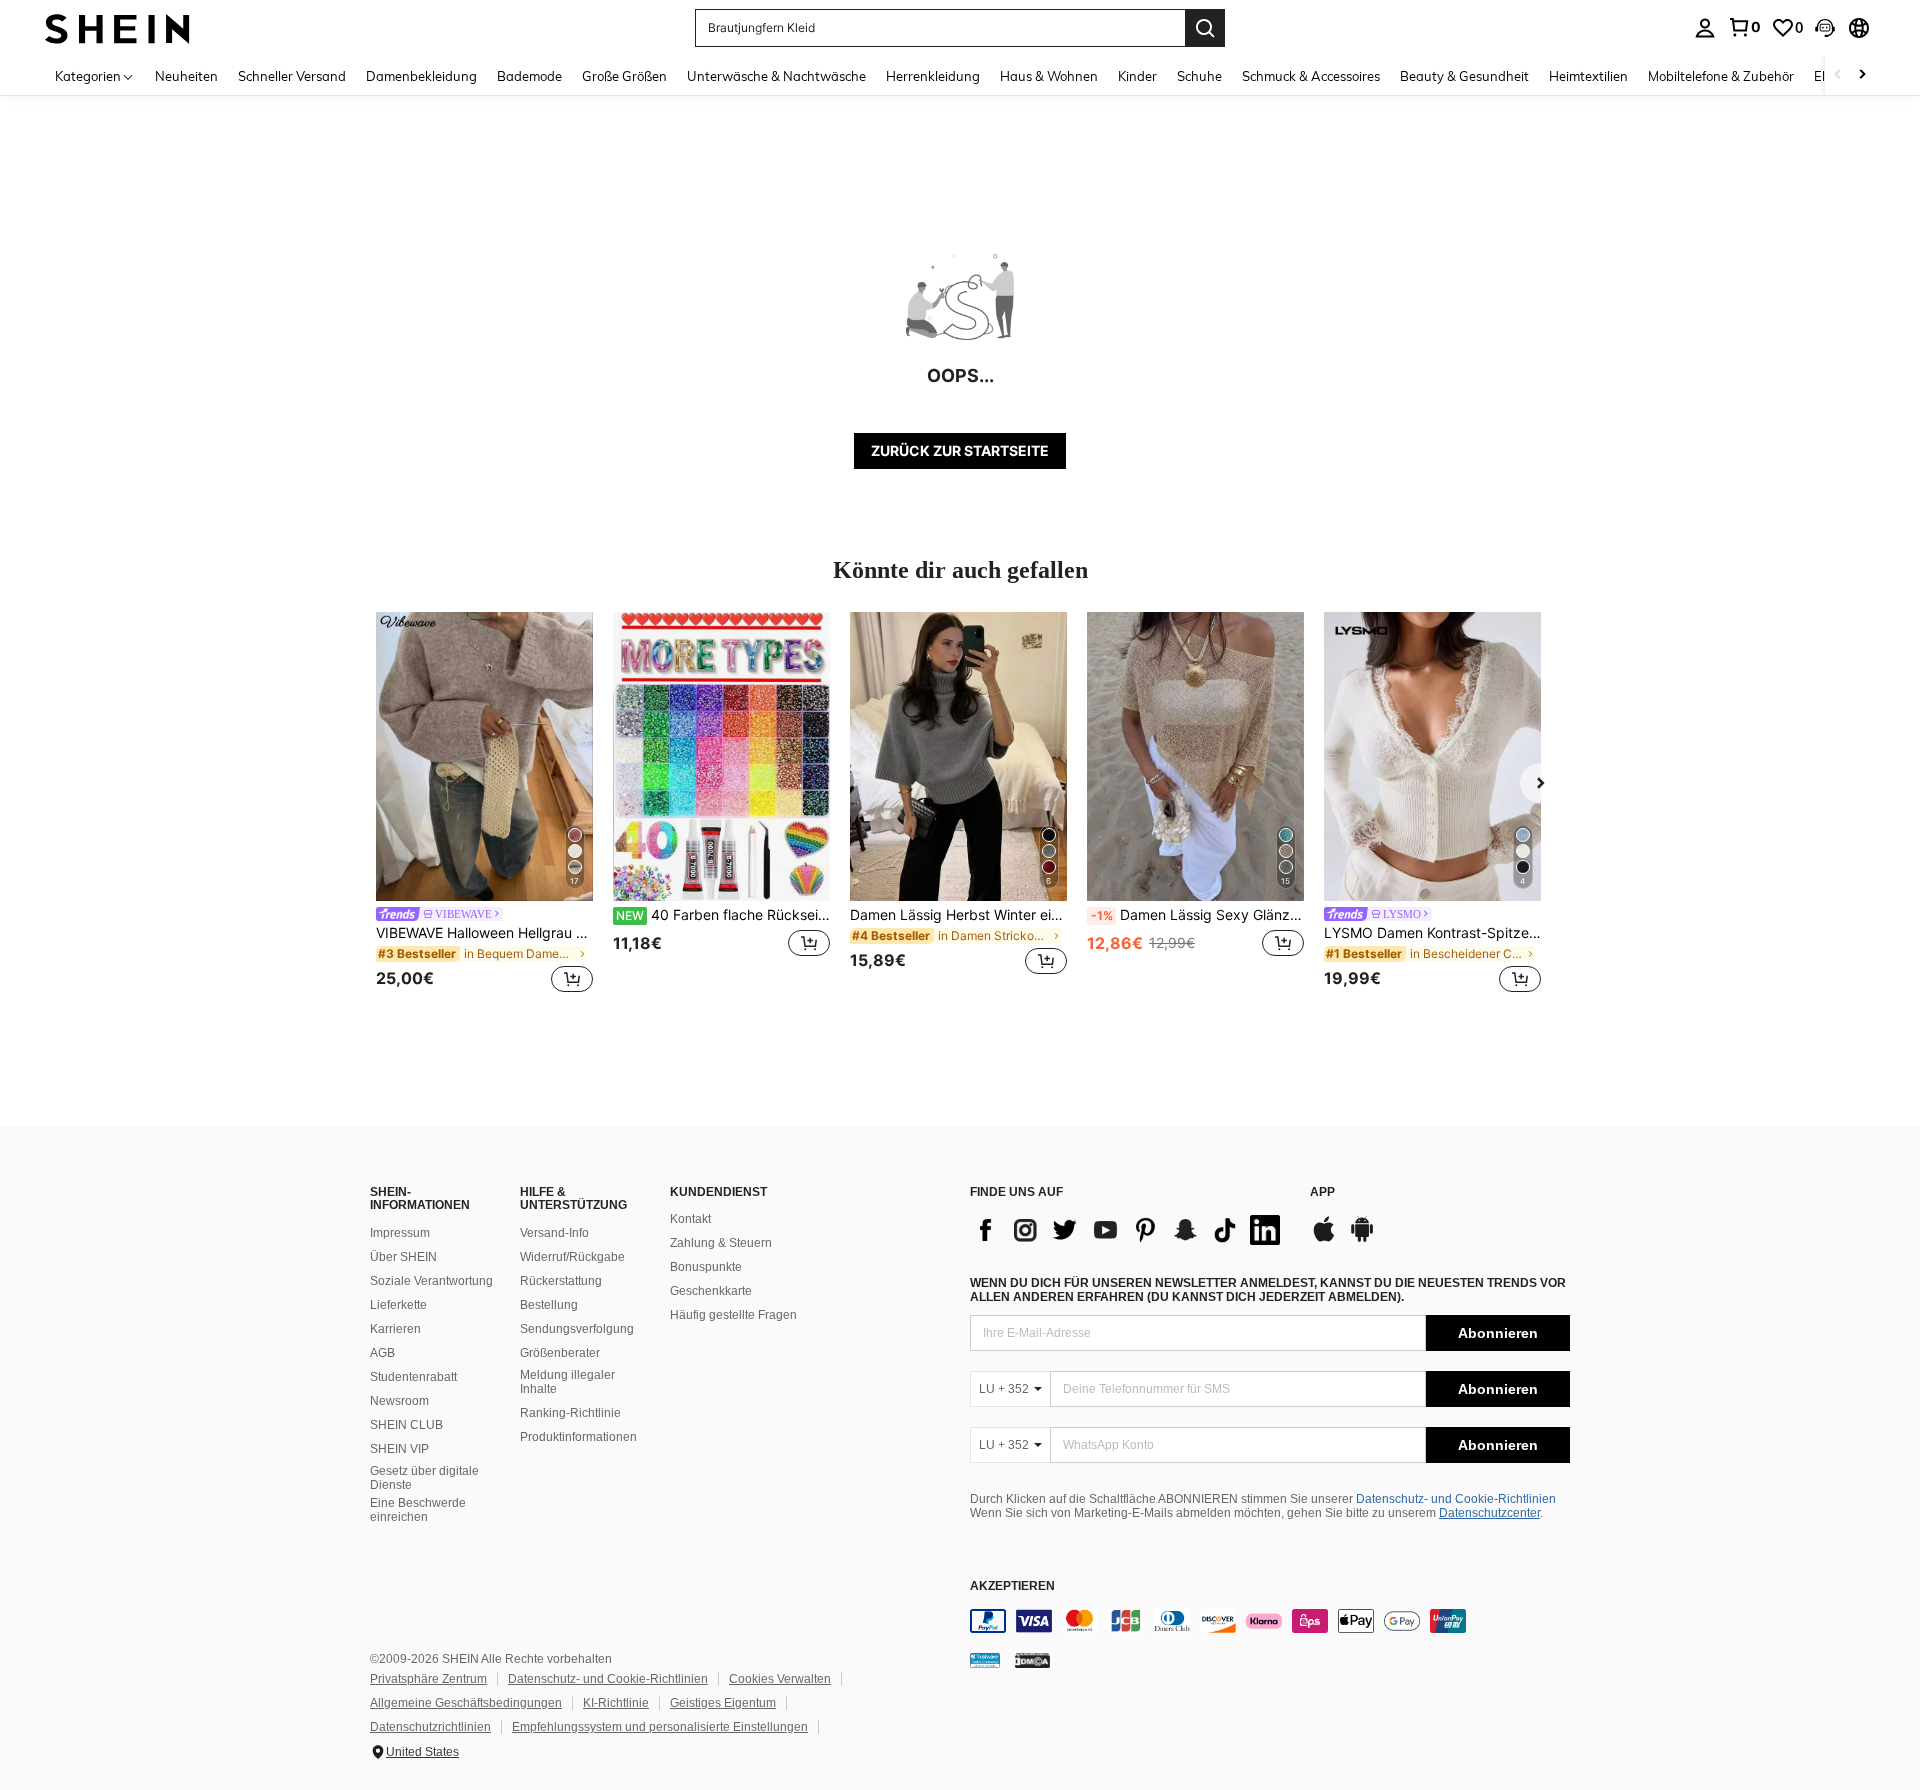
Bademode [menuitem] (529, 76)
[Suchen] (1205, 28)
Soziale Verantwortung (431, 1281)
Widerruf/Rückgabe (572, 1257)
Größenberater (560, 1353)
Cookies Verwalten (780, 1679)
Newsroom (399, 1401)
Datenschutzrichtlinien (430, 1727)
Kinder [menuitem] (1137, 76)
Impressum (400, 1233)
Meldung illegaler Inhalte (567, 1382)
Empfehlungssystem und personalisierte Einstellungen (660, 1727)
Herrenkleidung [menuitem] (933, 76)
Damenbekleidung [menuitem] (421, 76)
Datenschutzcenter (1489, 1513)
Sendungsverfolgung (577, 1329)
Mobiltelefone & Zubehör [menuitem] (1721, 76)
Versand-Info (554, 1233)
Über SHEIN (403, 1257)
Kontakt (690, 1219)
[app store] (1324, 1239)
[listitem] (484, 805)
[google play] (1362, 1239)
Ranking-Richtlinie (570, 1413)
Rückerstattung (561, 1281)
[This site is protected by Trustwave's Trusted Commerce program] (985, 1660)
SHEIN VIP (399, 1449)
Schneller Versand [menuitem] (292, 76)
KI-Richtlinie (616, 1703)
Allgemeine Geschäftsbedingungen (466, 1703)
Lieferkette (398, 1305)
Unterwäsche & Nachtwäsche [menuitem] (776, 76)
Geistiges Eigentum (723, 1703)
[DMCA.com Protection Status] (1032, 1660)
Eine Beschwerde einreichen (418, 1510)
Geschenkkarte (711, 1291)
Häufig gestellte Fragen (733, 1315)
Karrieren (395, 1329)
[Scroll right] (1862, 75)
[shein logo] (117, 27)
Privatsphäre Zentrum (428, 1679)
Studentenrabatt (413, 1377)
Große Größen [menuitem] (624, 76)
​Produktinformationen (578, 1437)
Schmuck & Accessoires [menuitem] (1311, 76)
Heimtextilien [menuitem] (1588, 76)
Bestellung (549, 1305)
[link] (1744, 27)
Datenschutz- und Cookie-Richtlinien (1456, 1499)
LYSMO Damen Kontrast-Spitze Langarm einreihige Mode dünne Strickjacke (1432, 933)
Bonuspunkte (706, 1267)
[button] (1825, 28)
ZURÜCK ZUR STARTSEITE (960, 450)
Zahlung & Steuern (721, 1243)
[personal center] (1705, 28)
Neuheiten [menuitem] (186, 76)
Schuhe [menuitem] (1199, 76)
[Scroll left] (1838, 75)
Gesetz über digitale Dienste (424, 1478)
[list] (1130, 1230)
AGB (382, 1353)
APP (1322, 1192)
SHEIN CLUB (406, 1425)
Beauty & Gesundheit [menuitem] (1464, 76)
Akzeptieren (1012, 1586)
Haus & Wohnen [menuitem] (1049, 76)
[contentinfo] (1270, 1621)
